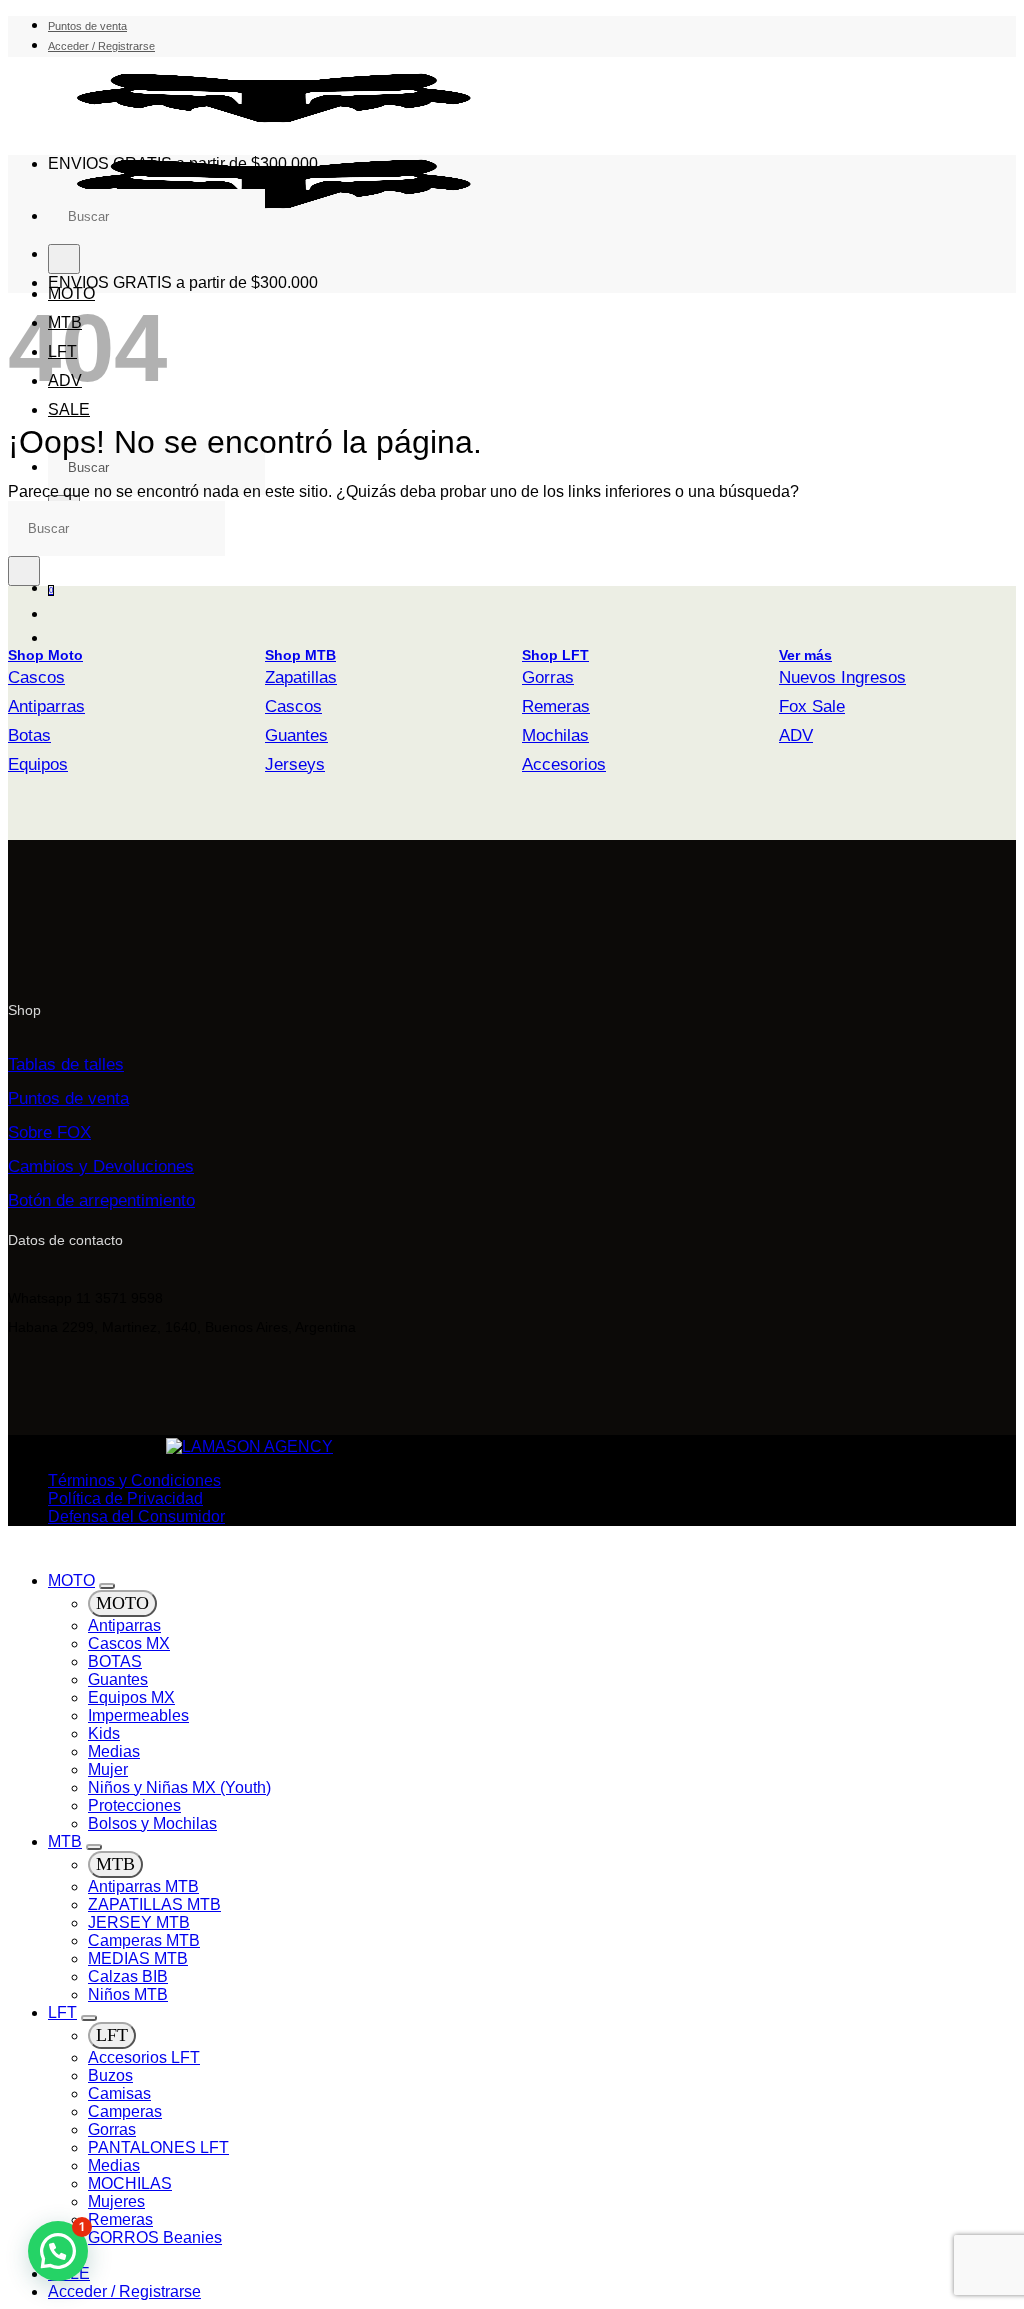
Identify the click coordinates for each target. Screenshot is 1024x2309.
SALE (69, 409)
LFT (62, 2012)
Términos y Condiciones (134, 1480)
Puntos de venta (87, 26)
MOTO (71, 1580)
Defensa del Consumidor (136, 1516)
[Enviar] (64, 259)
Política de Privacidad (125, 1498)
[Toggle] (107, 1586)
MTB (65, 1841)
